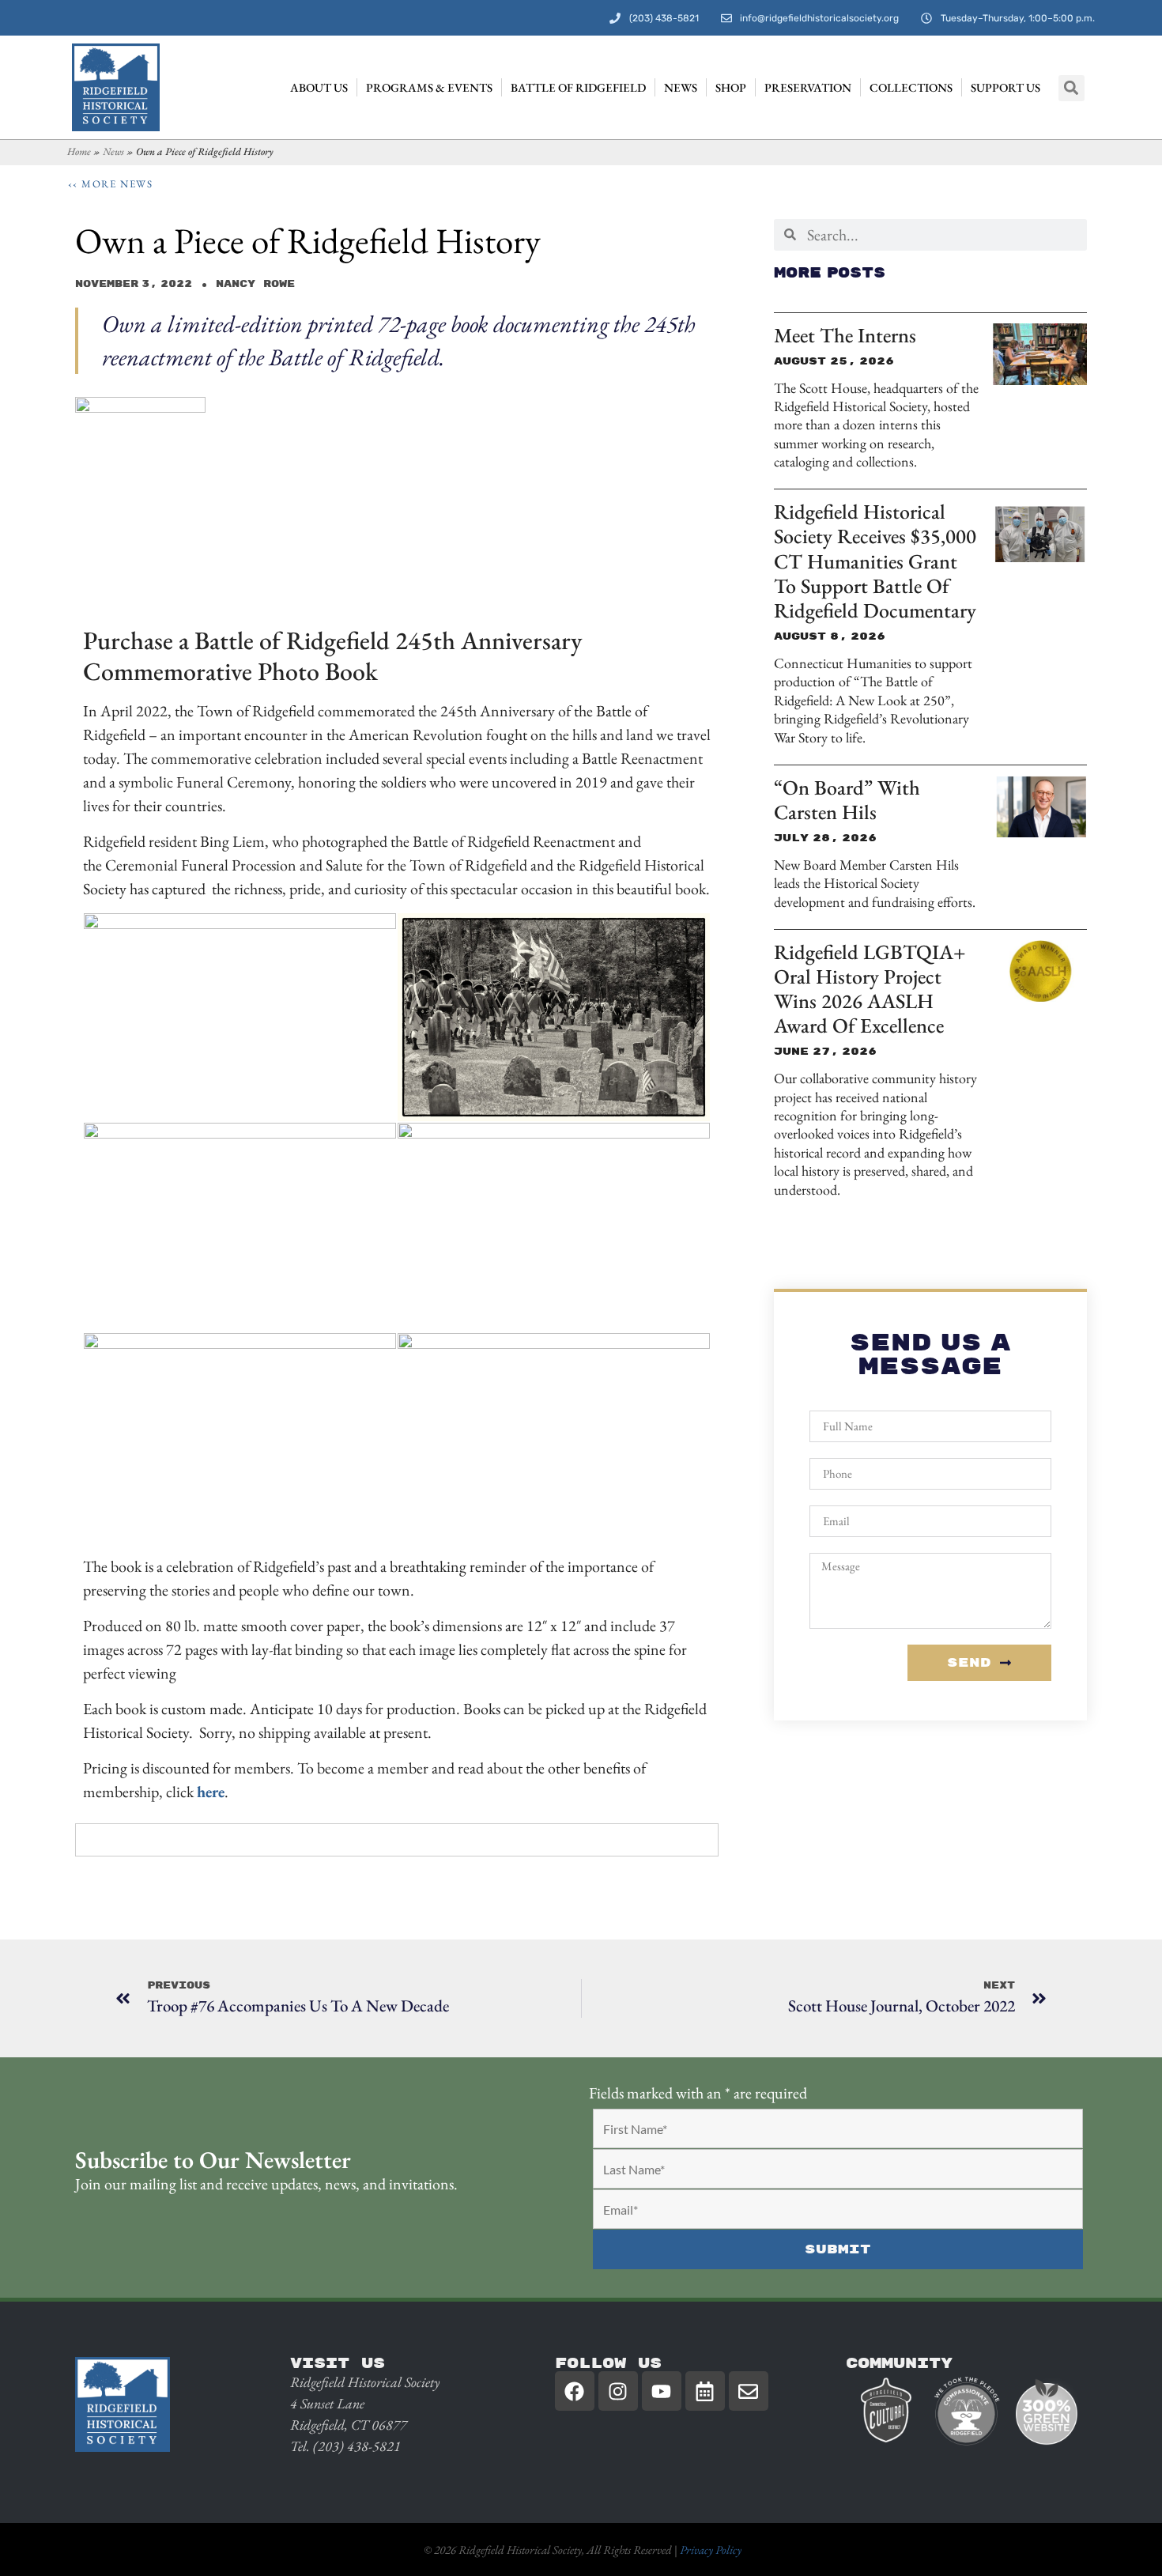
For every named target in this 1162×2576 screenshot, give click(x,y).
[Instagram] (618, 2391)
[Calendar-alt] (705, 2391)
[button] (1071, 88)
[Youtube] (662, 2391)
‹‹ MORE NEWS (111, 184)
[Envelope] (749, 2391)
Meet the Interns (845, 335)
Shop (731, 87)
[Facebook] (575, 2391)
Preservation (808, 87)
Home (79, 151)
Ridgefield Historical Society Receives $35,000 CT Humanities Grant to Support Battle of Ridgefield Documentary (875, 561)
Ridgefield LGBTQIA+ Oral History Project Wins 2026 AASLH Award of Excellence (870, 989)
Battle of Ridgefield (578, 87)
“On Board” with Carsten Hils (847, 800)
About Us (319, 87)
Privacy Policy (711, 2550)
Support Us (1005, 87)
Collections (911, 87)
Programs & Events (429, 87)
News (681, 87)
